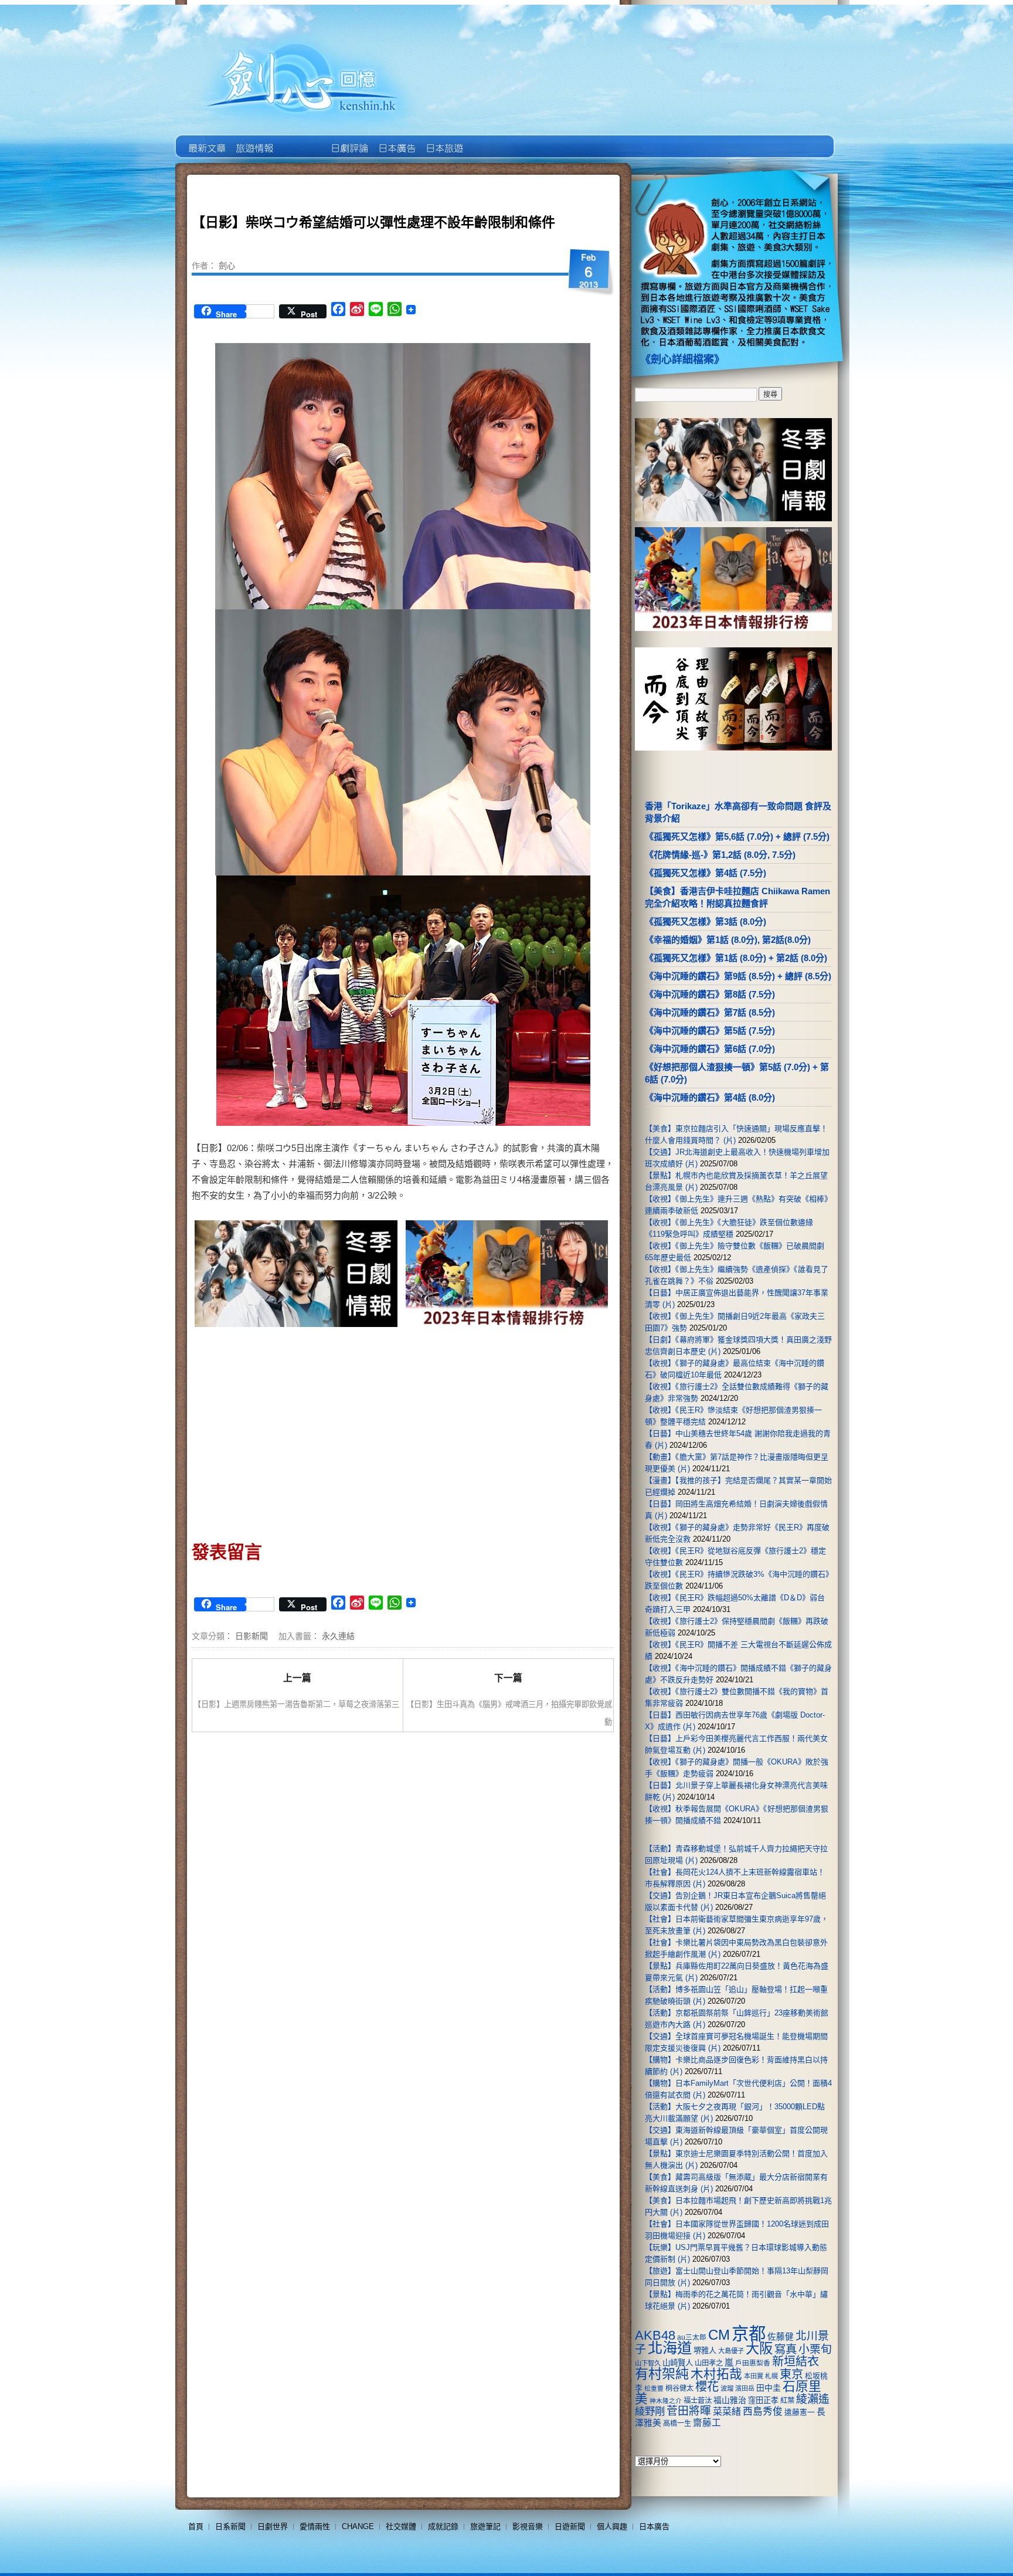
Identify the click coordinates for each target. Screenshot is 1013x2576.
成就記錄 (443, 2526)
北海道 (670, 2348)
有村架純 (662, 2374)
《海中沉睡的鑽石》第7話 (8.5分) (710, 1012)
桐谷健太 (679, 2388)
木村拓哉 (716, 2374)
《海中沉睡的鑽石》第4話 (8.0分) (710, 1097)
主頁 (206, 140)
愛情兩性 (315, 2526)
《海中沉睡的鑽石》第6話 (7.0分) (710, 1049)
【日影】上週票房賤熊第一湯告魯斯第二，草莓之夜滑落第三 (296, 1704)
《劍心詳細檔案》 (682, 359)
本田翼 (754, 2376)
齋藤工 (707, 2423)
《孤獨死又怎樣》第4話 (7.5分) (706, 873)
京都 (749, 2334)
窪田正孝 (763, 2400)
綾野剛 (650, 2411)
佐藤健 (781, 2337)
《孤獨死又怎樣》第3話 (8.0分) (706, 922)
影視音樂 (528, 2526)
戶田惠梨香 (753, 2363)
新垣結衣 (796, 2361)
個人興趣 (612, 2526)
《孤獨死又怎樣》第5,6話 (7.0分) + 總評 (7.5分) (737, 836)
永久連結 (338, 1635)
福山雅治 (730, 2400)
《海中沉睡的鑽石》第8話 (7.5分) (710, 994)
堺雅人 (705, 2351)
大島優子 (731, 2351)
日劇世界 (349, 140)
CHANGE (358, 2526)
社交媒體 (401, 2526)
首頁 (196, 2526)
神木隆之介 (666, 2401)
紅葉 (787, 2401)
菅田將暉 (689, 2411)
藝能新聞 (254, 140)
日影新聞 (251, 1635)
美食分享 (491, 140)
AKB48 (655, 2335)
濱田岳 (745, 2388)
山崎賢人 (678, 2363)
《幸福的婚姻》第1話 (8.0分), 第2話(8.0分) (728, 940)
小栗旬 (815, 2349)
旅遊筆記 (485, 2526)
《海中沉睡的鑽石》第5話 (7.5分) (710, 1031)
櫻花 (707, 2387)
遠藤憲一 (800, 2412)
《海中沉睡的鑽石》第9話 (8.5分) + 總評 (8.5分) (738, 976)
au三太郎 (692, 2337)
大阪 (759, 2348)
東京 (791, 2374)
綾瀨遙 (813, 2399)
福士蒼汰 (698, 2401)
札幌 (771, 2376)
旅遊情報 (301, 140)
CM (719, 2335)
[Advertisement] (297, 1430)
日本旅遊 (443, 140)
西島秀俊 (763, 2412)
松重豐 (654, 2388)
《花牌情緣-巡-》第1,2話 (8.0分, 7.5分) (720, 855)
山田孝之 (709, 2363)
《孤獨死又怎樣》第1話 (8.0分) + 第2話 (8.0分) (736, 958)
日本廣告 (396, 140)
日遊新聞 (570, 2526)
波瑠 (727, 2388)
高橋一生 (677, 2424)
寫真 (786, 2349)
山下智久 (648, 2363)
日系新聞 (230, 2526)
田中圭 (769, 2388)
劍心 (227, 265)
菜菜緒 (727, 2412)
